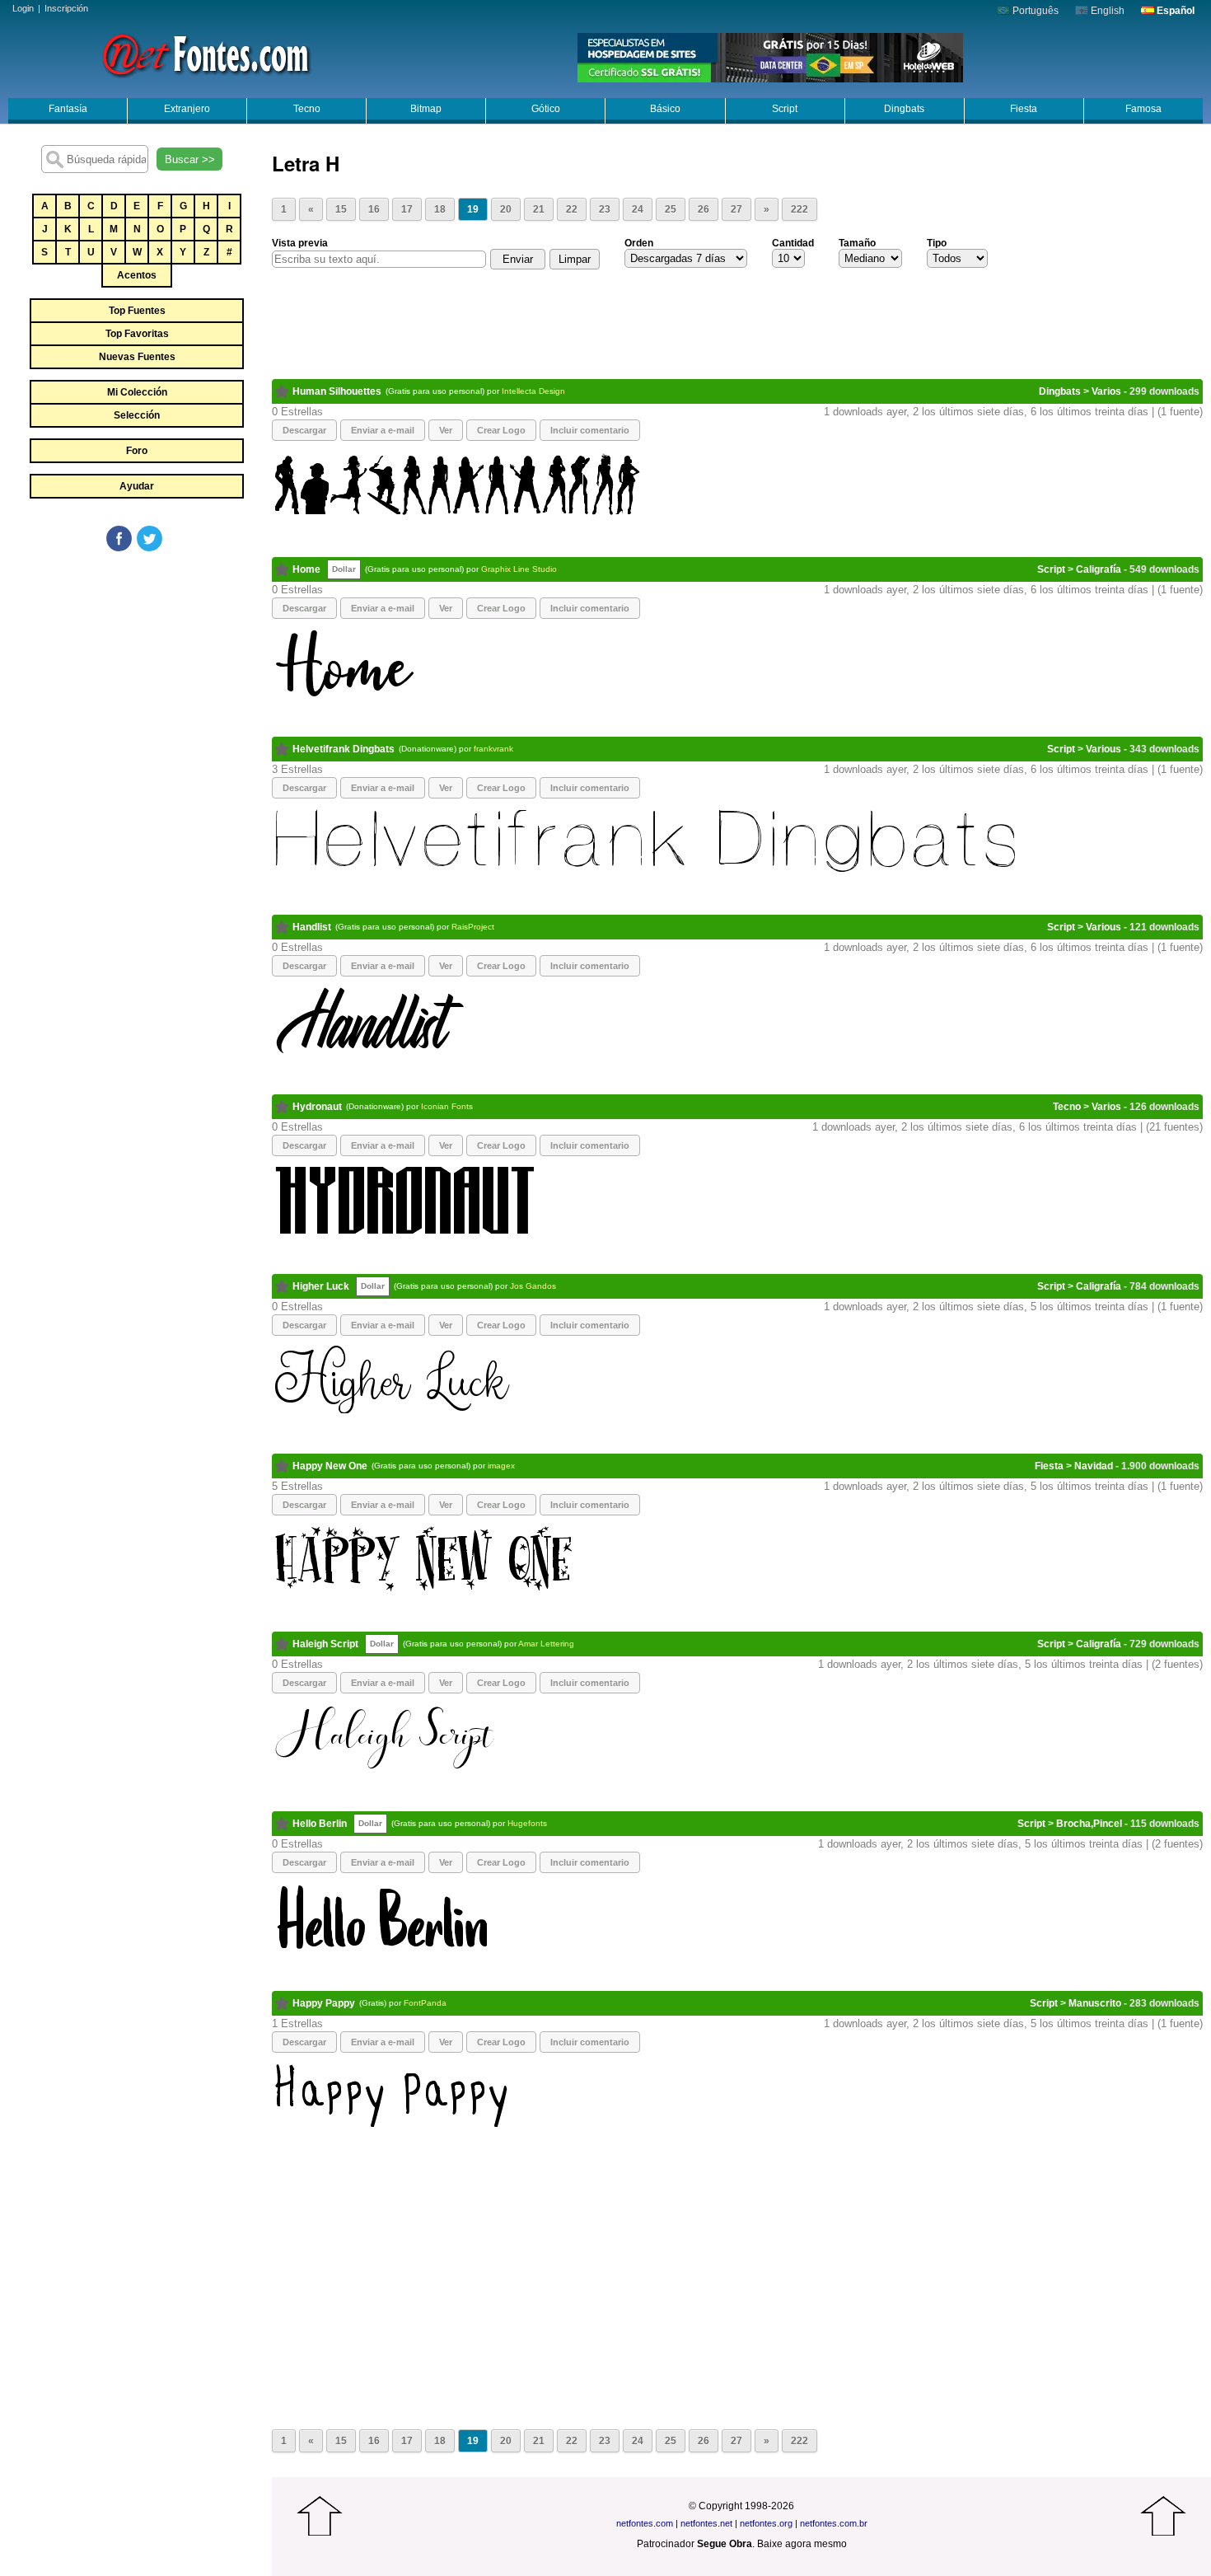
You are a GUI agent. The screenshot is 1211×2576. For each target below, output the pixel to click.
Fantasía (68, 109)
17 (407, 209)
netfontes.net (706, 2523)
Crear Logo (501, 430)
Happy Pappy (324, 2003)
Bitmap (426, 109)
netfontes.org (766, 2523)
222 (800, 209)
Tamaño (857, 243)
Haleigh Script (325, 1644)
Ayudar (137, 486)
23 (605, 209)
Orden (639, 243)
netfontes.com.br (834, 2523)
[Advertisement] (136, 677)
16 (374, 209)
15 (341, 209)
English (1106, 11)
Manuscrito (1095, 2003)
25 (671, 209)
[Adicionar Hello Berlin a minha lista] (282, 1824)
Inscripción (66, 8)
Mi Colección (137, 392)
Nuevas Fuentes (137, 357)
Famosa (1143, 109)
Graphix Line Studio (519, 569)
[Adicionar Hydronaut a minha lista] (282, 1107)
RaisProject (473, 927)
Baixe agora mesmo (802, 2544)
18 (440, 209)
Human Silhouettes (337, 391)
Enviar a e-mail (383, 430)
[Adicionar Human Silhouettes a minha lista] (282, 391)
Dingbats (904, 109)
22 (572, 209)
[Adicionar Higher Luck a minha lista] (282, 1286)
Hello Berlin (320, 1824)
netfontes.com (645, 2523)
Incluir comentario (590, 430)
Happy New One (330, 1466)
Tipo (937, 243)
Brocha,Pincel (1089, 1824)
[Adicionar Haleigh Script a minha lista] (282, 1644)
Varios (1106, 391)
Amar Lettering (546, 1644)
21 (539, 209)
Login (23, 8)
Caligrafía (1099, 569)
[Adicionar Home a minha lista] (282, 569)
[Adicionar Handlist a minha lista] (282, 927)
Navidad (1094, 1466)
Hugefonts (527, 1823)
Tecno (307, 109)
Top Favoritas (137, 334)
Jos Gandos (533, 1286)
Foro (137, 451)
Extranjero (187, 109)
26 (704, 209)
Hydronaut (317, 1107)
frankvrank (493, 749)
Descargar (304, 430)
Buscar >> (190, 159)
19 (473, 209)
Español (1174, 11)
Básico (665, 109)
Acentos (137, 275)
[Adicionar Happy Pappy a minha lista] (282, 2003)
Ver (446, 430)
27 (736, 209)
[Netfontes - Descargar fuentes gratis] (206, 54)
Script (785, 109)
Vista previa (300, 243)
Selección (137, 415)
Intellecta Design (533, 391)
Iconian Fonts (447, 1106)
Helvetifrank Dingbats (344, 749)
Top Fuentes (137, 311)
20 (506, 209)
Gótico (546, 109)
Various (1103, 749)
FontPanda (425, 2003)
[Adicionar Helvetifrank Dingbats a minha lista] (282, 749)
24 (638, 209)
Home (306, 569)
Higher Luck (321, 1286)
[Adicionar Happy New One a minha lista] (282, 1466)
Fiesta (1024, 109)
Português (1034, 11)
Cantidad (793, 243)
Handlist (312, 927)
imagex (501, 1466)
